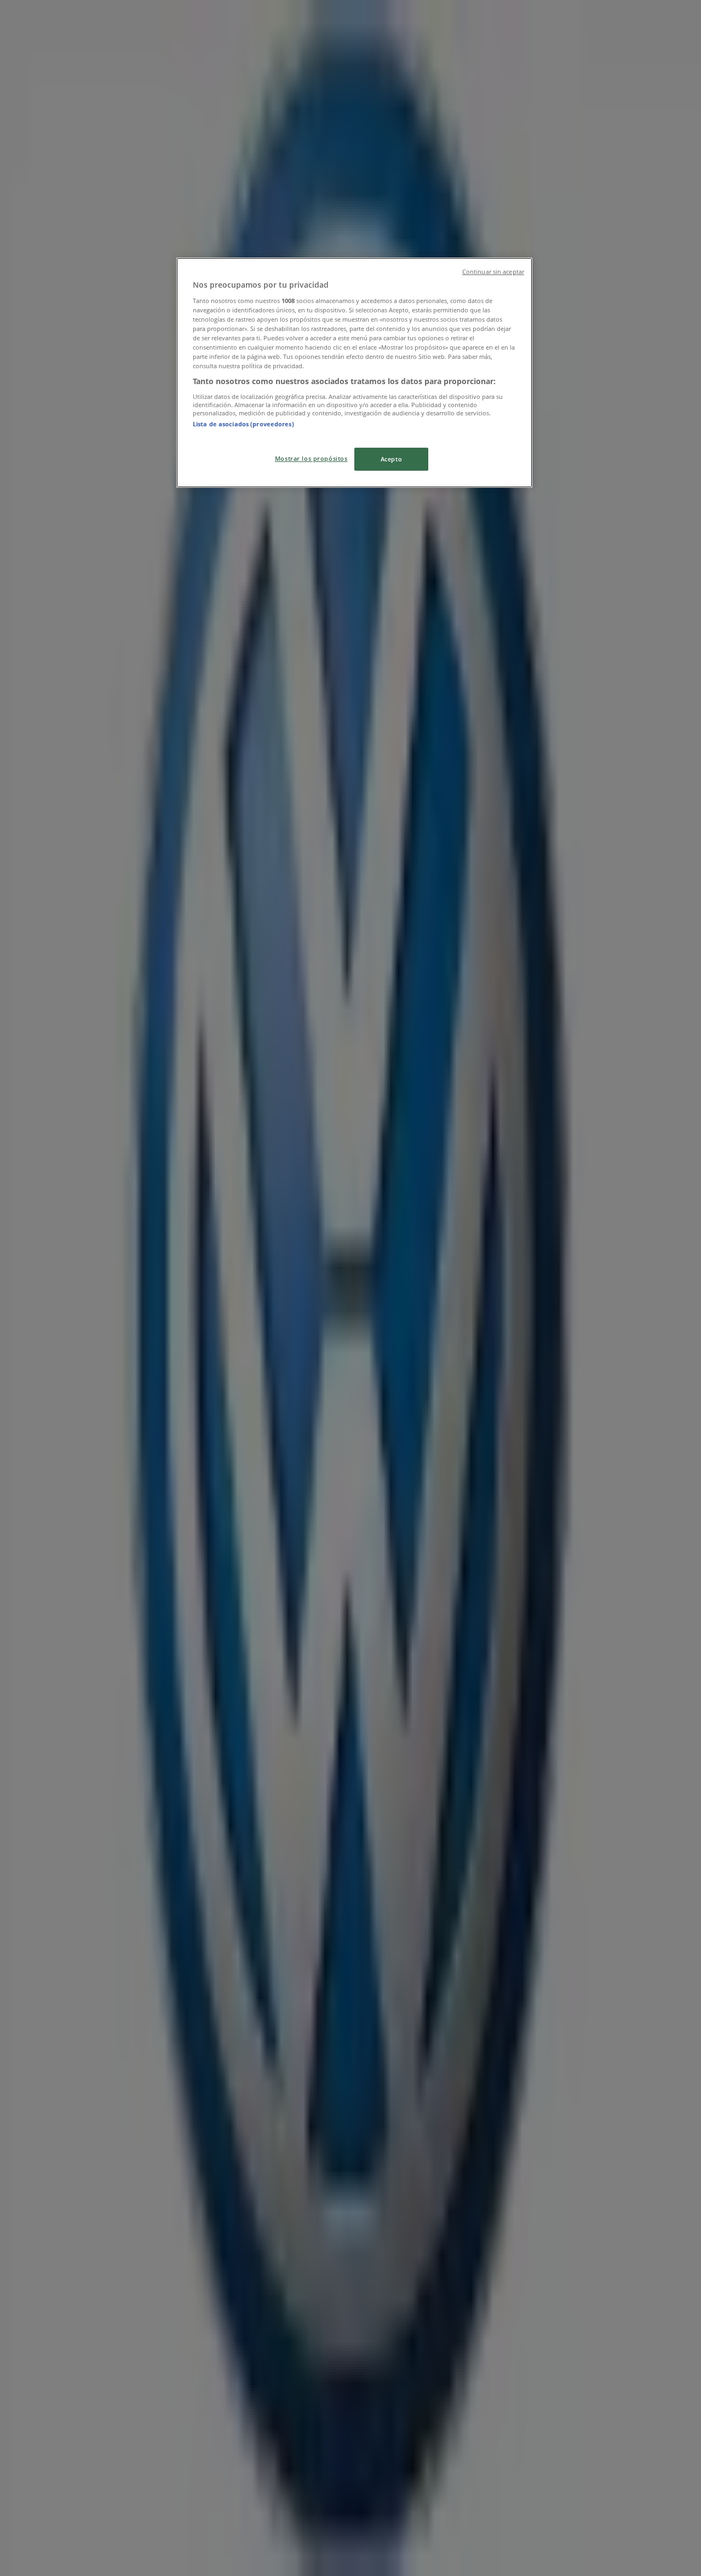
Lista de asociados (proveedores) (243, 424)
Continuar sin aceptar (493, 272)
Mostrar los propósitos (311, 458)
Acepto (391, 459)
